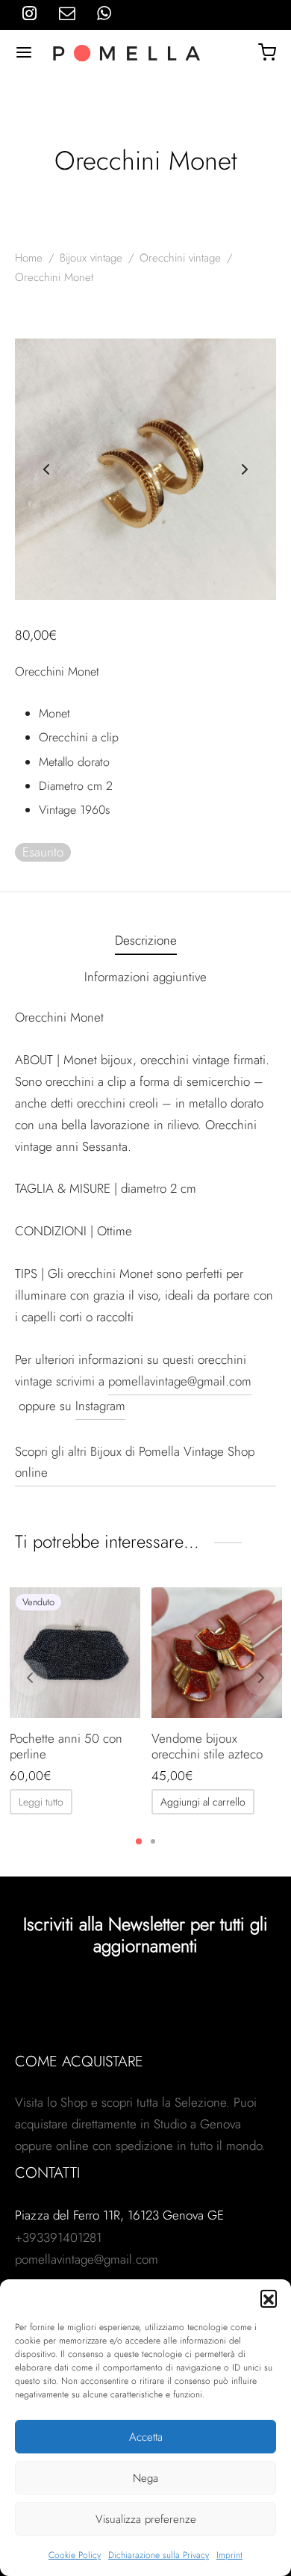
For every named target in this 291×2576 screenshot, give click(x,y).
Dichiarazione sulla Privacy (159, 2555)
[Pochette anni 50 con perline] (75, 1653)
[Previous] (30, 1678)
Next (245, 469)
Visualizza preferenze (146, 2519)
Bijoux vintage (91, 258)
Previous (46, 469)
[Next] (261, 1678)
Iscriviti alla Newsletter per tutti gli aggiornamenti (145, 1935)
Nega (145, 2478)
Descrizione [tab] (146, 940)
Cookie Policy (75, 2555)
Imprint (229, 2555)
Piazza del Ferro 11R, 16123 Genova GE (119, 2215)
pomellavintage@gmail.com (180, 1381)
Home (29, 258)
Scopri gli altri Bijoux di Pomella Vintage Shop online (135, 1462)
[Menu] (24, 52)
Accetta (146, 2437)
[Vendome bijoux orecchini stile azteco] (217, 1653)
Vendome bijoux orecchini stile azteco (207, 1746)
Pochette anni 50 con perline (66, 1746)
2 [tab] (153, 1841)
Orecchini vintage (180, 258)
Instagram (100, 1406)
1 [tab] (139, 1841)
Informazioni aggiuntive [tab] (145, 977)
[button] (269, 2298)
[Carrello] (267, 52)
